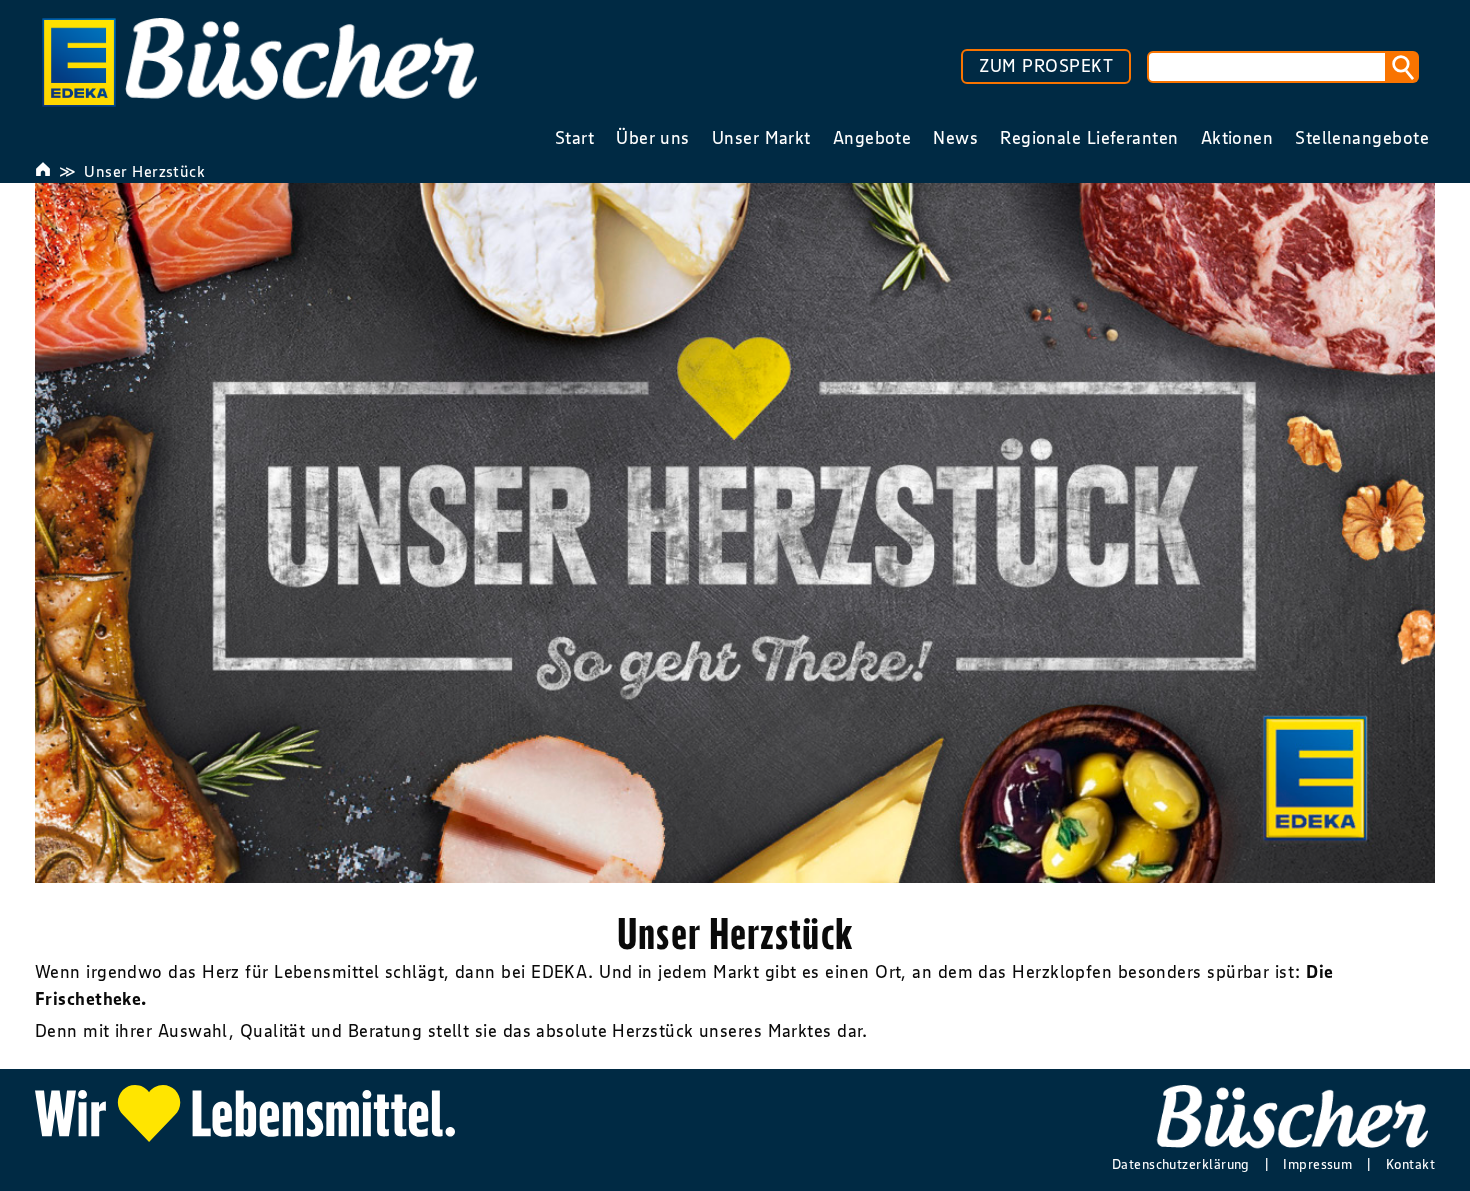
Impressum (1317, 1164)
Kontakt (1410, 1164)
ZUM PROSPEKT (1046, 66)
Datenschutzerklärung (1181, 1164)
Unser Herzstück (144, 171)
